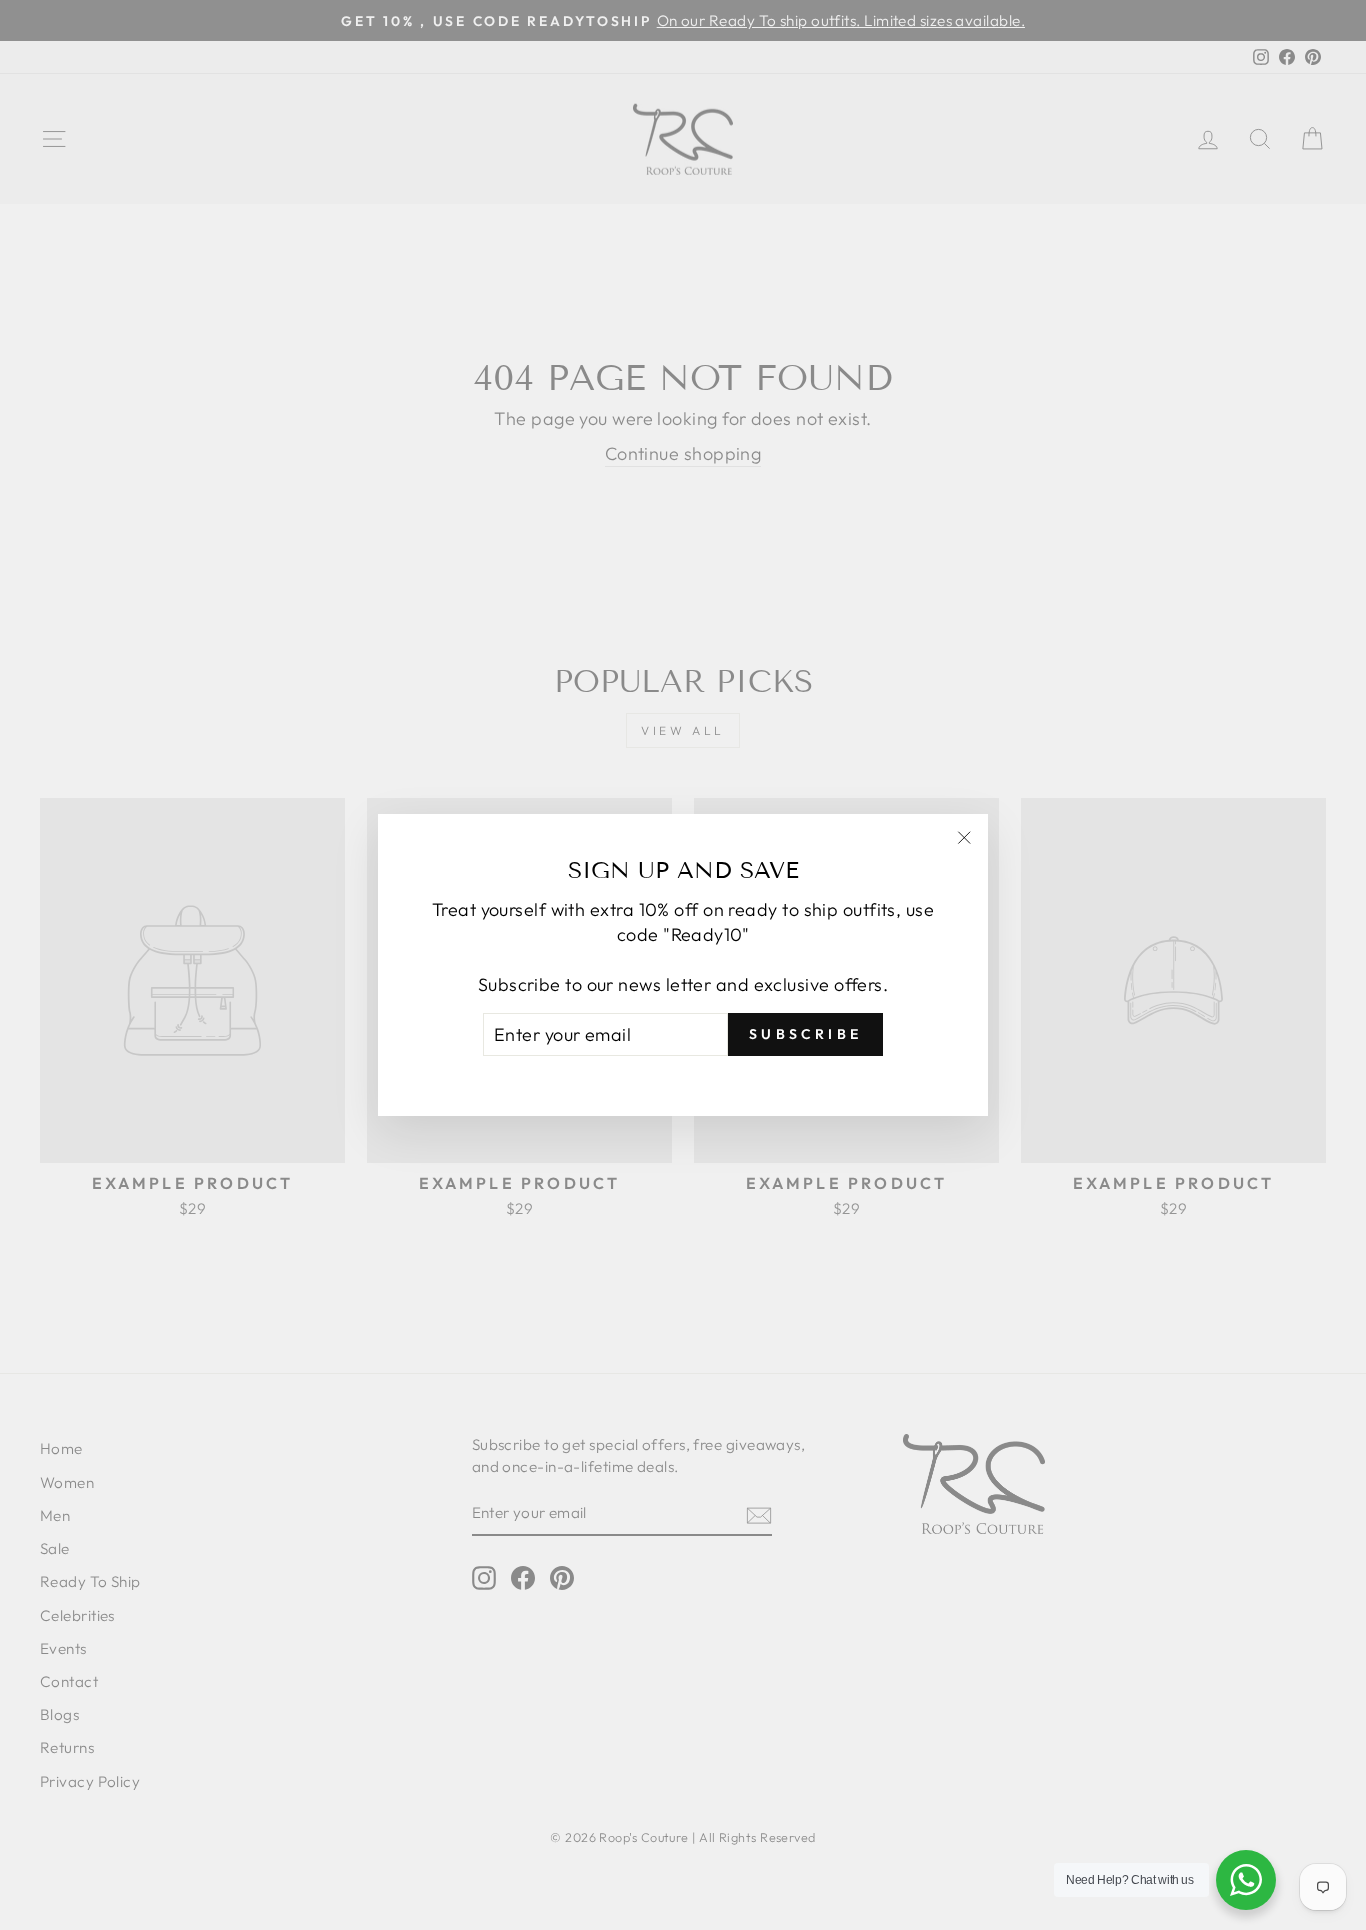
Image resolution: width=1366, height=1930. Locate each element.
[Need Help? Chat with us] (1246, 1880)
